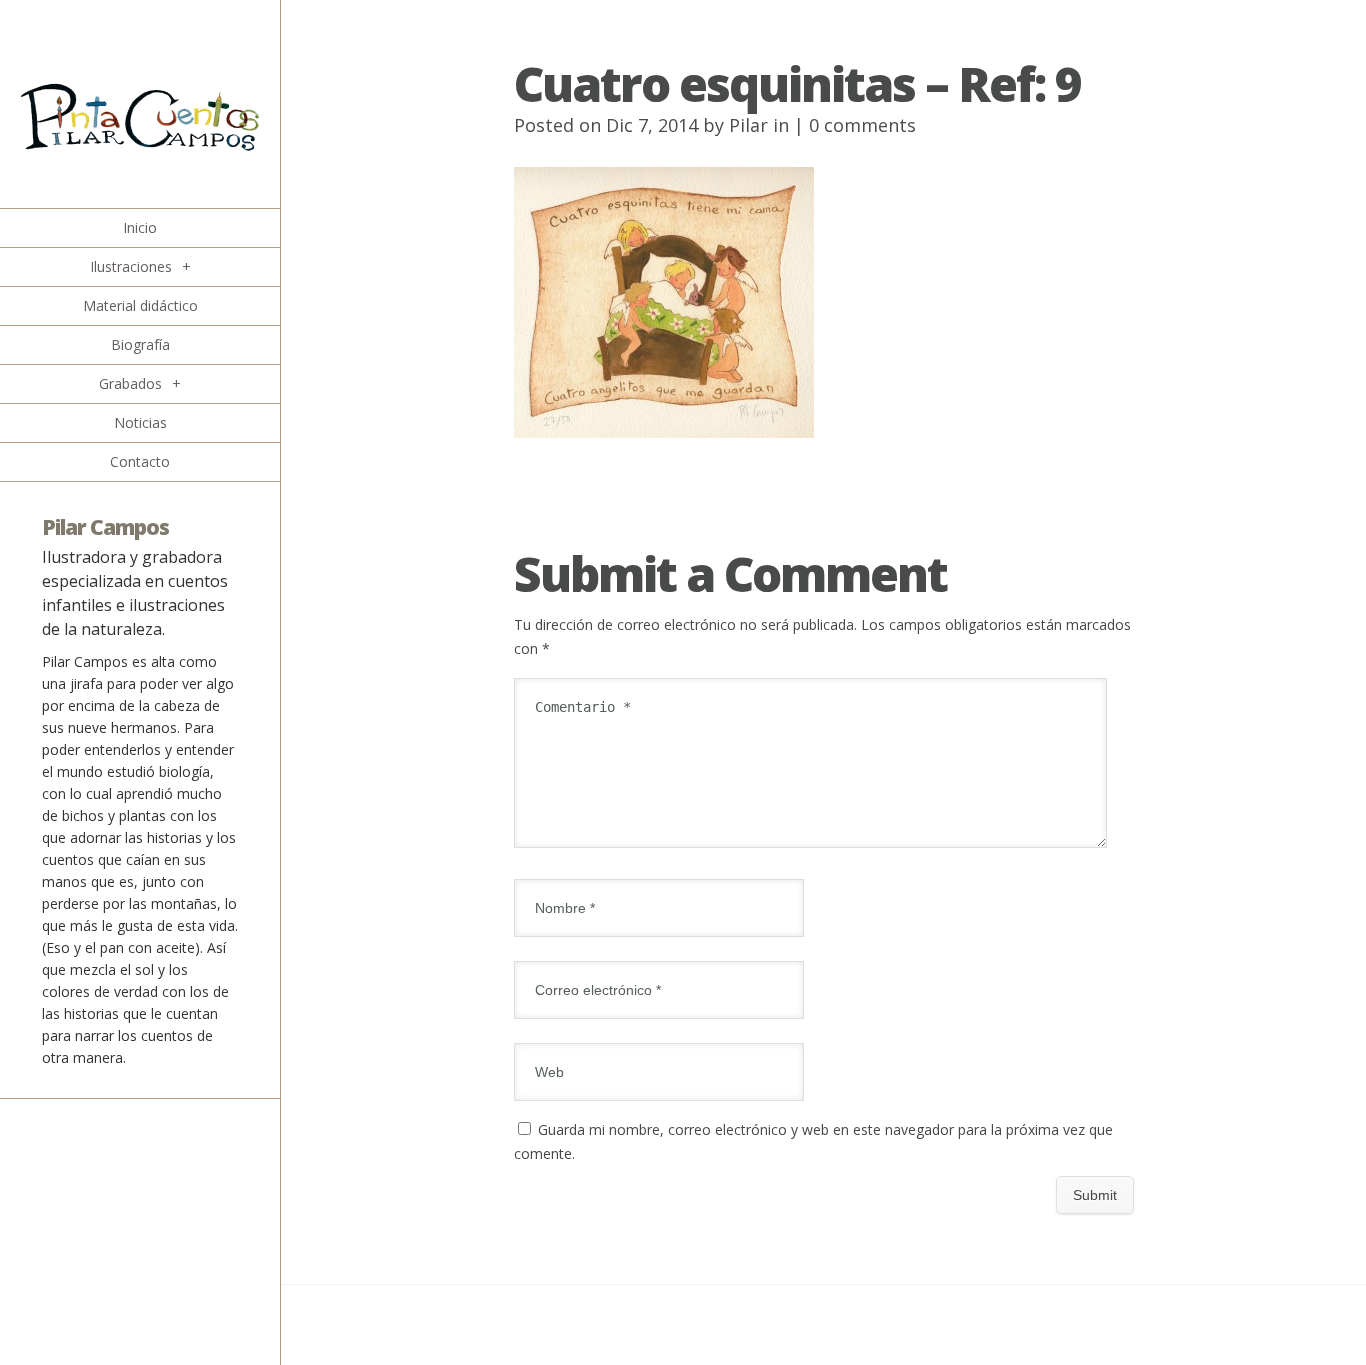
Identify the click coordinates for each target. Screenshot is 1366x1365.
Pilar (748, 125)
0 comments (862, 125)
